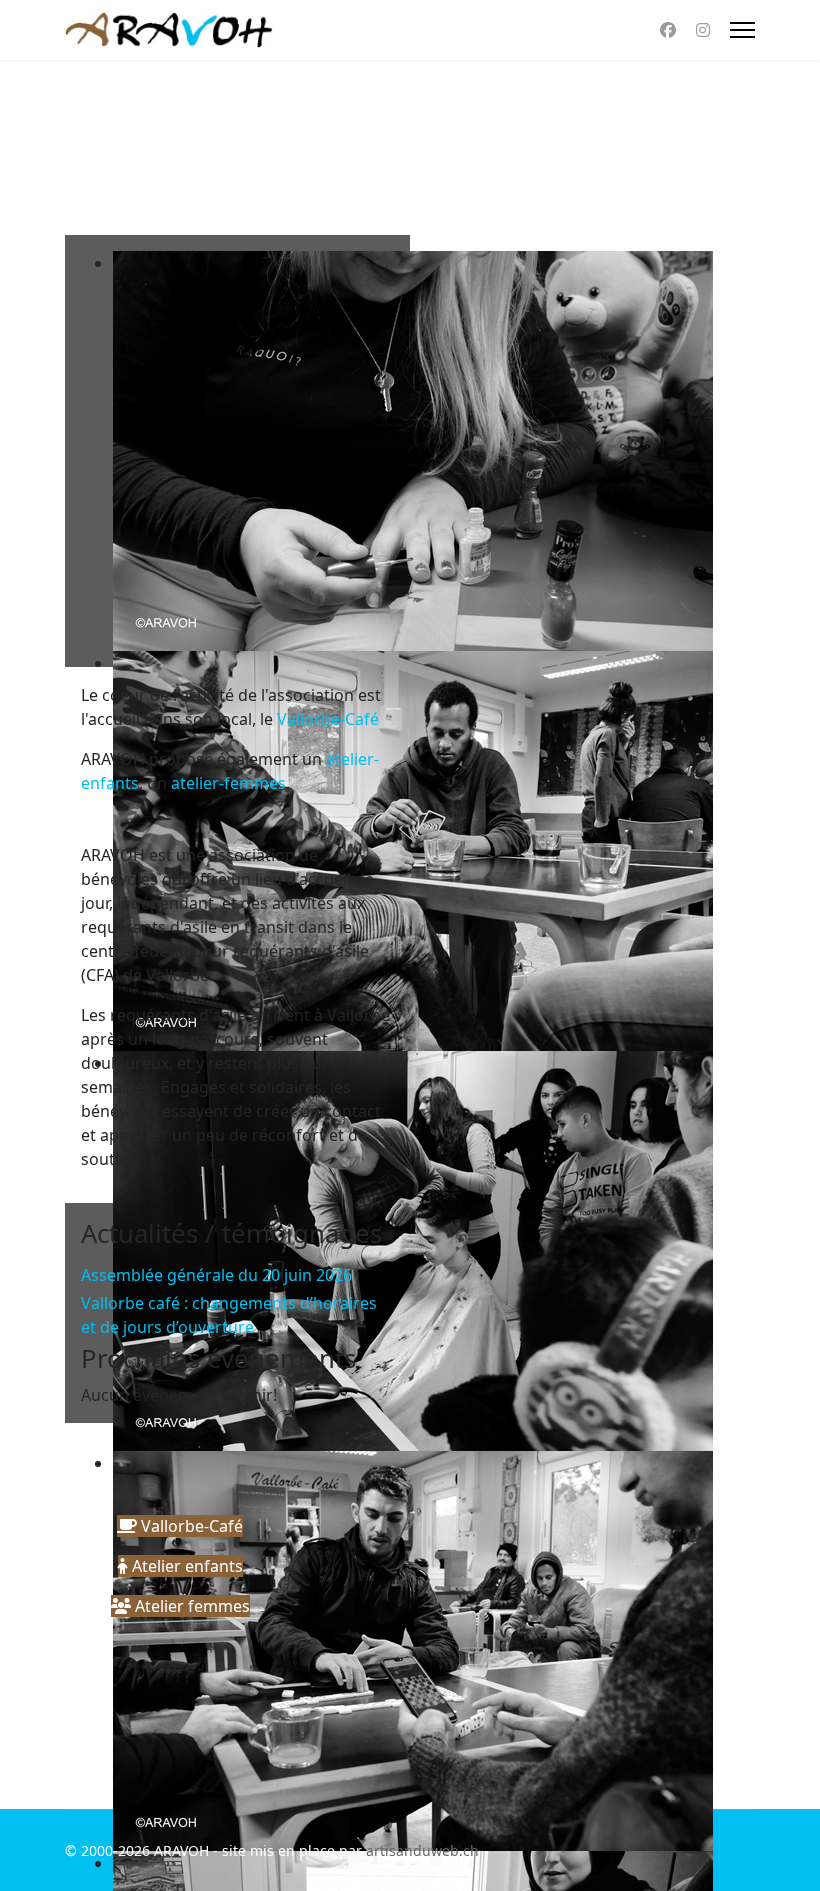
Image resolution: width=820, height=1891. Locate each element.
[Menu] (742, 30)
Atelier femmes (190, 1606)
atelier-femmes (228, 783)
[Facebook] (668, 30)
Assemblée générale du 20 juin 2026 (216, 1275)
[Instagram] (703, 30)
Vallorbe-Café (328, 719)
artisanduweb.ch (422, 1850)
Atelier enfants (185, 1566)
